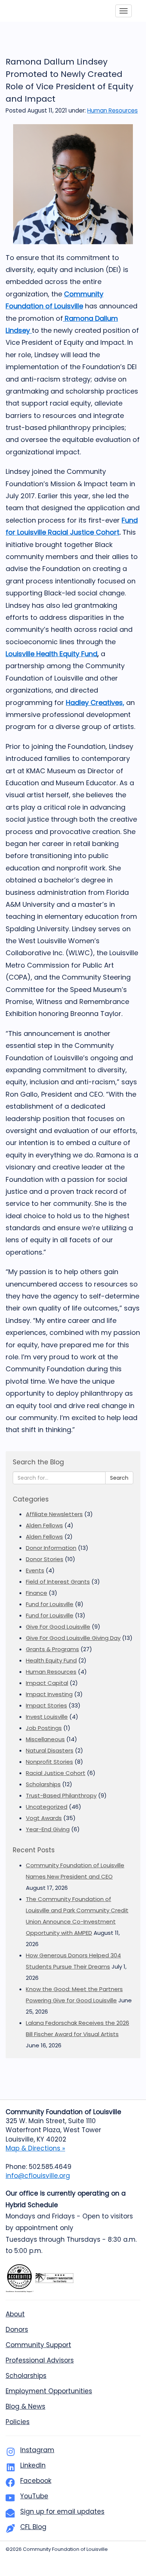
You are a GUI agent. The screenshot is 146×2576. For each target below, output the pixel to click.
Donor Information (51, 1548)
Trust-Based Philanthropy (61, 1795)
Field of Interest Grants (58, 1582)
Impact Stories (46, 1705)
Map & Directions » (35, 2148)
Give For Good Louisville (58, 1627)
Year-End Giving (48, 1829)
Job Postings (44, 1728)
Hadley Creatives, (95, 703)
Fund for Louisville (50, 1604)
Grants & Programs (52, 1649)
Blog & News (25, 2406)
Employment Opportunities (49, 2391)
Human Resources (112, 110)
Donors (17, 2330)
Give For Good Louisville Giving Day (73, 1638)
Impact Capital (47, 1683)
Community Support (38, 2345)
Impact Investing (49, 1694)
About (15, 2314)
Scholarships (43, 1784)
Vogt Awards (44, 1818)
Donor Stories (45, 1559)
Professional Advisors (40, 2360)
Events (35, 1570)
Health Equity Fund (51, 1660)
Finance (36, 1593)
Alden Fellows (44, 1525)
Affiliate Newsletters (54, 1514)
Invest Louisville (47, 1717)
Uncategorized (47, 1807)
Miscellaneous (45, 1739)
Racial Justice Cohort (56, 1773)
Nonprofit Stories (49, 1762)
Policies (18, 2422)
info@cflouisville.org (38, 2176)
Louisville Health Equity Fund (51, 654)
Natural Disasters (50, 1750)
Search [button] (119, 1478)
